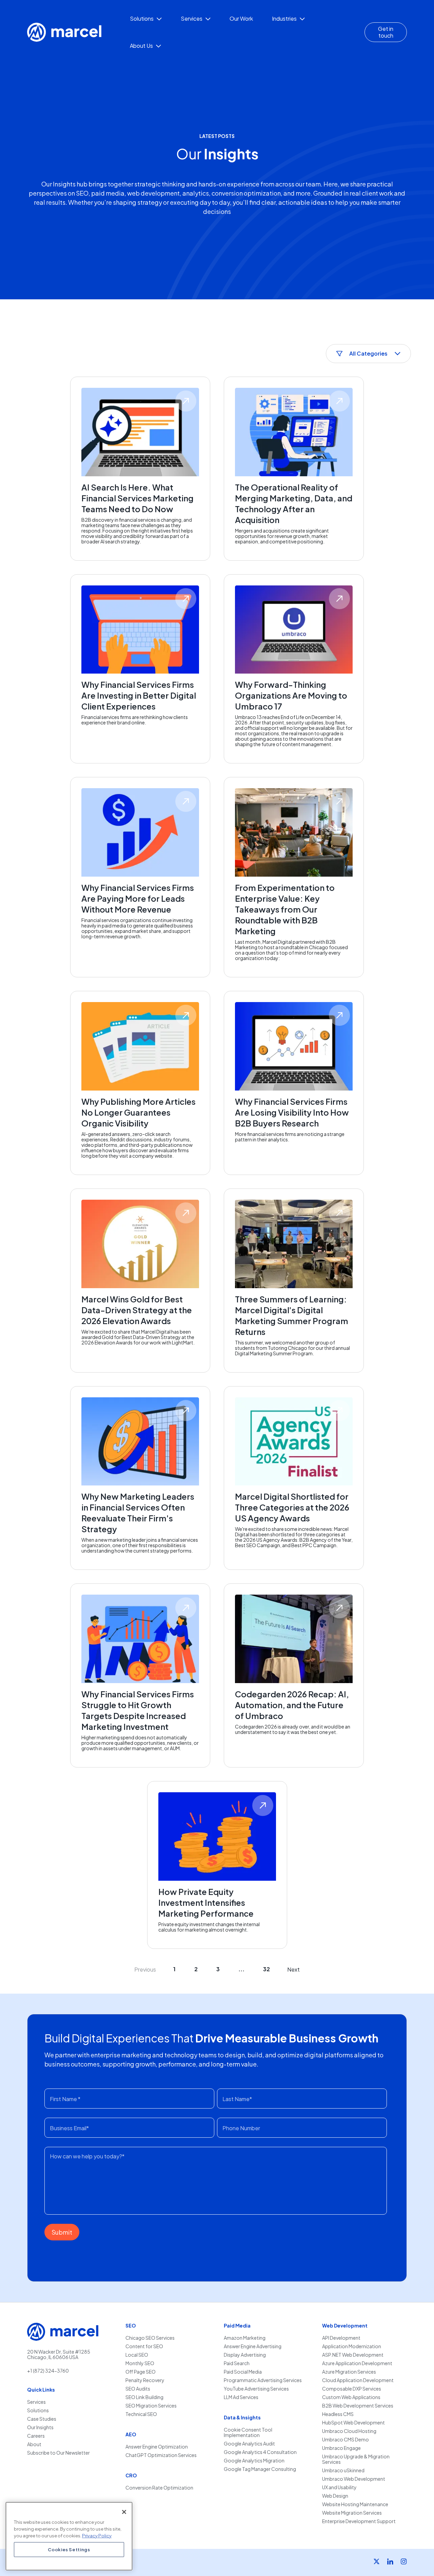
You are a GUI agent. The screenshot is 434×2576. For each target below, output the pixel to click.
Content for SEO (144, 2346)
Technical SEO (141, 2414)
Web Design (335, 2496)
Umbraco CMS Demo (346, 2440)
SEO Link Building (144, 2397)
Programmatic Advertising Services (263, 2380)
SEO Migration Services (151, 2406)
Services (36, 2402)
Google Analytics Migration (254, 2461)
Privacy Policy (97, 2535)
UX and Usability (339, 2487)
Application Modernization (352, 2346)
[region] (69, 2536)
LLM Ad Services (241, 2397)
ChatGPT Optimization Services (161, 2455)
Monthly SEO (140, 2363)
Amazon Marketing (245, 2338)
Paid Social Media (243, 2372)
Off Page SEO (141, 2372)
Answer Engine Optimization (157, 2447)
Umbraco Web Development (354, 2479)
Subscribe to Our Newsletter (58, 2453)
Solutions (38, 2410)
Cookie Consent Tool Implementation (248, 2432)
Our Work (241, 18)
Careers (36, 2436)
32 (267, 1969)
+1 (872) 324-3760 (48, 2371)
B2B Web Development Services (358, 2406)
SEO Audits (138, 2389)
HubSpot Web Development (353, 2423)
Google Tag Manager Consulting (260, 2469)
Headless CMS (338, 2414)
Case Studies (42, 2419)
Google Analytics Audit (249, 2444)
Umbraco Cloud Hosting (349, 2431)
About (34, 2444)
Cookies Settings (69, 2549)
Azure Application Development (357, 2363)
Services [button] (192, 18)
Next (293, 1969)
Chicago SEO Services (150, 2338)
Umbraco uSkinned (343, 2470)
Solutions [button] (142, 18)
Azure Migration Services (349, 2372)
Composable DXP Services (352, 2389)
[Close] (124, 2512)
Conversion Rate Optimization (159, 2488)
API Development (341, 2338)
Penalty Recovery (145, 2380)
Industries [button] (285, 18)
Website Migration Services (352, 2513)
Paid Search (237, 2363)
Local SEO (137, 2355)
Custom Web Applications (351, 2397)
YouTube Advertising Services (256, 2389)
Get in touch (386, 32)
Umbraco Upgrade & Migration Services (356, 2459)
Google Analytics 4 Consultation (260, 2452)
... (241, 1969)
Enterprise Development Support (359, 2521)
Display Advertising (245, 2355)
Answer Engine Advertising (253, 2346)
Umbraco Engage (341, 2448)
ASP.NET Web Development (353, 2355)
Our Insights (40, 2427)
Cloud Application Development (358, 2380)
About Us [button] (142, 46)
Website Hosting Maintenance (355, 2504)
